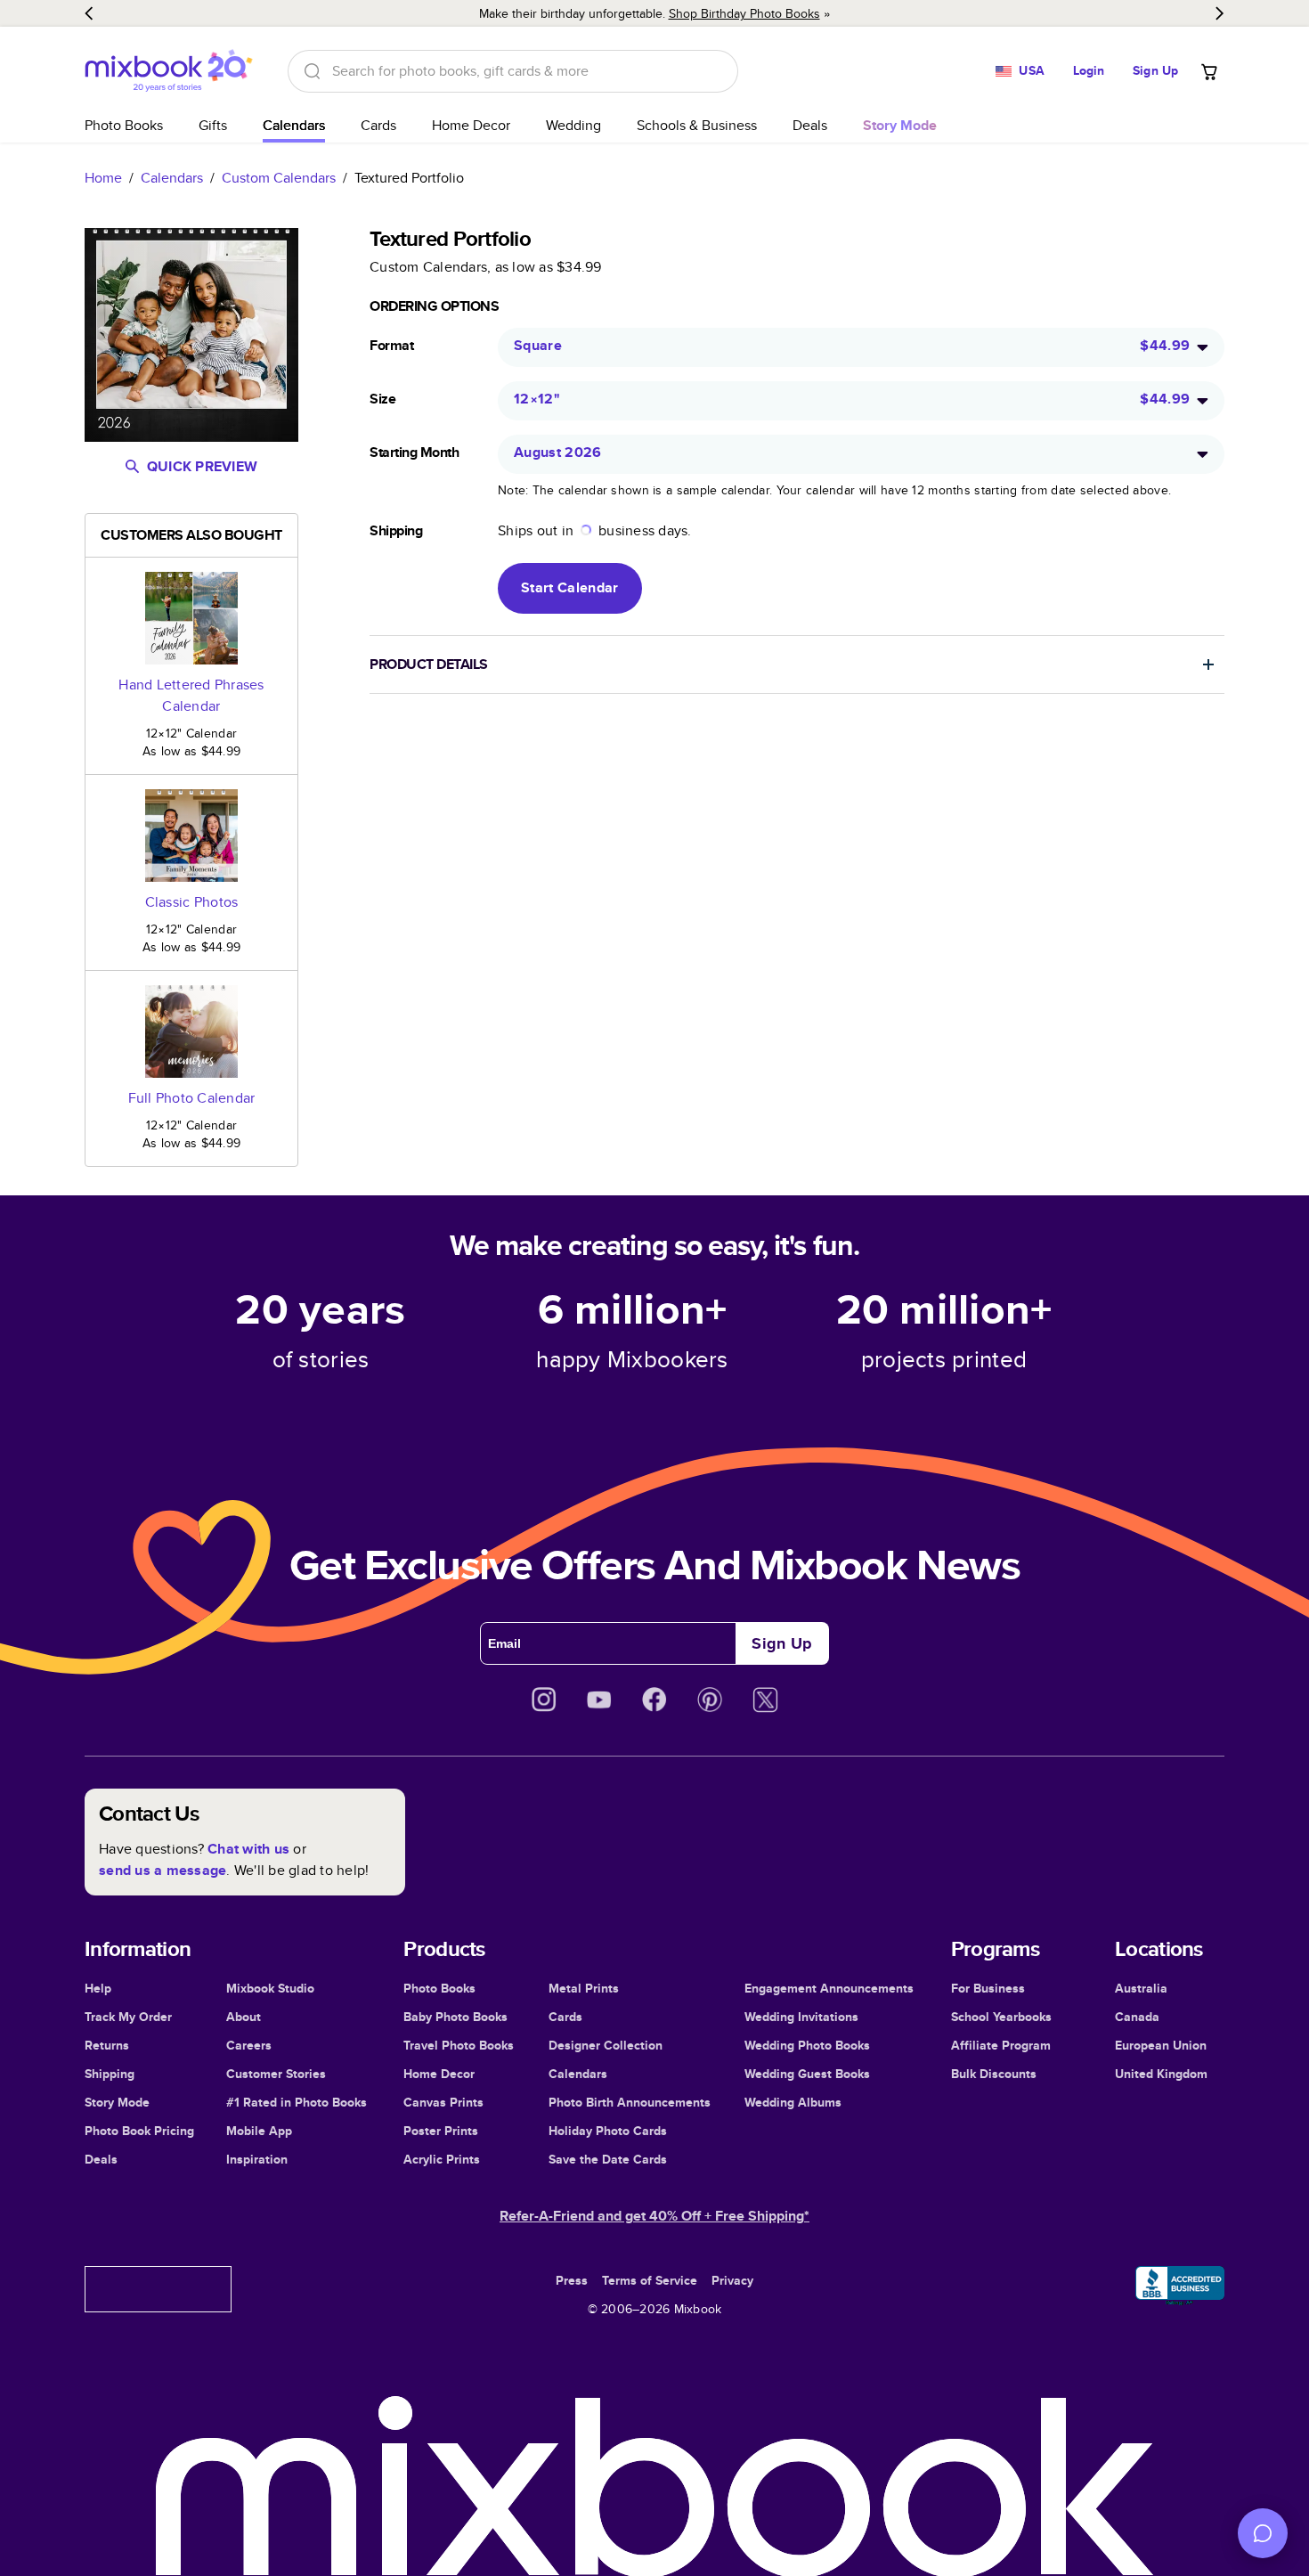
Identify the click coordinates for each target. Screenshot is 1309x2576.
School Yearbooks (1001, 2017)
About (244, 2017)
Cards (378, 125)
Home (103, 178)
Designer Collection (606, 2045)
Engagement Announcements (829, 1988)
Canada (1137, 2017)
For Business (988, 1988)
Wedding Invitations (801, 2017)
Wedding (573, 125)
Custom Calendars (279, 178)
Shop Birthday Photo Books (744, 13)
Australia (1141, 1988)
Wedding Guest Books (807, 2074)
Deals (810, 125)
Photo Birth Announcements (630, 2102)
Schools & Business (697, 125)
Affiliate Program (1001, 2045)
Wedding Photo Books (807, 2045)
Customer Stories (276, 2074)
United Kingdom (1161, 2074)
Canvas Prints (443, 2102)
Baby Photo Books (455, 2017)
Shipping (110, 2074)
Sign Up (1155, 70)
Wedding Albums (793, 2102)
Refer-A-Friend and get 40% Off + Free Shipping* (654, 2216)
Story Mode (117, 2102)
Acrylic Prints (442, 2159)
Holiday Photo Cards (608, 2131)
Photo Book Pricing (139, 2131)
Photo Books (124, 125)
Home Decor (471, 125)
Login (1089, 70)
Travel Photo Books (459, 2045)
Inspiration (257, 2159)
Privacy (732, 2280)
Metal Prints (584, 1988)
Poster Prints (441, 2131)
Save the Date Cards (608, 2159)
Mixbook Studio (270, 1988)
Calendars (294, 125)
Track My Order (128, 2017)
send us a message (163, 1870)
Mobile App (259, 2131)
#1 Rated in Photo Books (297, 2102)
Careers (249, 2045)
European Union (1161, 2045)
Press (572, 2280)
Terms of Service (650, 2280)
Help (98, 1988)
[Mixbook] (168, 71)
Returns (107, 2045)
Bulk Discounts (994, 2074)
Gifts (213, 125)
